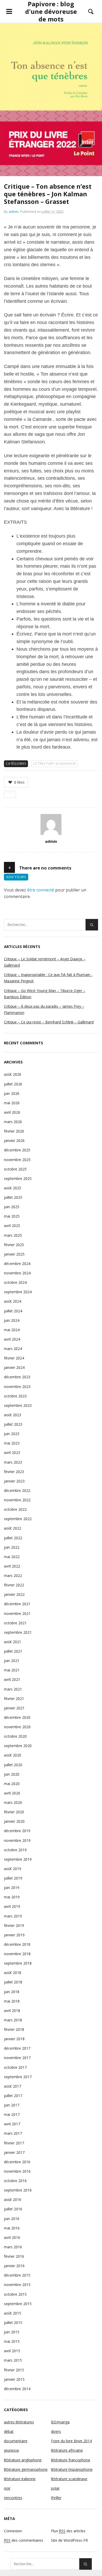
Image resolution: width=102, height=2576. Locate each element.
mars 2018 (13, 2020)
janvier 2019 (14, 1935)
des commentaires (24, 2540)
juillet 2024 (13, 1311)
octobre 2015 (15, 2294)
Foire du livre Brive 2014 (71, 2441)
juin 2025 (12, 1207)
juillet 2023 (13, 1424)
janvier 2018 (14, 2039)
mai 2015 (12, 2341)
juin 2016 (12, 2219)
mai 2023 (12, 1443)
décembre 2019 (17, 1831)
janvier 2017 (14, 2152)
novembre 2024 (17, 1273)
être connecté (41, 890)
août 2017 (13, 2086)
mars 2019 (13, 1916)
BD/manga (60, 2422)
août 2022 (13, 1528)
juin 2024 (12, 1320)
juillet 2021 (13, 1651)
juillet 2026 (13, 1084)
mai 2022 (12, 1557)
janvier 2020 (14, 1821)
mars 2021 (13, 1689)
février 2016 (14, 2256)
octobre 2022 (15, 1509)
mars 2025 (13, 1235)
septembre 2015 (18, 2304)
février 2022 (14, 1585)
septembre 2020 (18, 1746)
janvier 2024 (14, 1367)
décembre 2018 (17, 1944)
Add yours (16, 877)
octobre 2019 (15, 1850)
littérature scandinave (55, 764)
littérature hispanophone (72, 2469)
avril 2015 (12, 2351)
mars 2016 (13, 2247)
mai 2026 (12, 1103)
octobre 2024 (15, 1282)
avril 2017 (12, 2124)
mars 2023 (13, 1462)
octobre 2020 (15, 1736)
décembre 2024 (17, 1264)
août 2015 (13, 2313)
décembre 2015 (17, 2275)
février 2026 (14, 1131)
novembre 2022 (17, 1500)
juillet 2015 (13, 2323)
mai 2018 (12, 2001)
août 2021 (13, 1642)
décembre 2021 (17, 1604)
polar (55, 2488)
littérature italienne (20, 2479)
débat (9, 2431)
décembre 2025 (17, 1150)
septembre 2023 (18, 1405)
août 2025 (13, 1188)
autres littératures (19, 2422)
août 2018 (13, 1973)
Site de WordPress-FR (69, 2540)
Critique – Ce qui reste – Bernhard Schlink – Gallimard (49, 1022)
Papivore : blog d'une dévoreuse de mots (51, 11)
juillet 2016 (13, 2209)
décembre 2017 (17, 2048)
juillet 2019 (13, 1878)
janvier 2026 (14, 1141)
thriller (56, 2498)
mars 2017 (13, 2133)
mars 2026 (13, 1122)
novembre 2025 (17, 1160)
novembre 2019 (17, 1840)
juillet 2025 (13, 1197)
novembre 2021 (17, 1613)
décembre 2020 (17, 1717)
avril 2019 (12, 1906)
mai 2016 (12, 2228)
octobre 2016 (15, 2181)
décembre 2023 (17, 1377)
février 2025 (14, 1245)
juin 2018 (12, 1992)
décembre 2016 (17, 2162)
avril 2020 (12, 1793)
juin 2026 (12, 1093)
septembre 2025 (18, 1178)
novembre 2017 (17, 2058)
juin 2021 (12, 1661)
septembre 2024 (18, 1292)
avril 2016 (12, 2237)
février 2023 (14, 1472)
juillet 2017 (13, 2096)
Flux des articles (68, 2531)
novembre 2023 (17, 1387)
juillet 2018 (13, 1982)
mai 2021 (12, 1670)
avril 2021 (12, 1679)
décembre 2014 (17, 2389)
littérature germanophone (26, 2469)
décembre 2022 (17, 1490)
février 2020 (14, 1812)
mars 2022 (13, 1576)
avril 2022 (12, 1566)
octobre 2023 (15, 1396)
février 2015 (14, 2370)
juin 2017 (12, 2105)
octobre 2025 (15, 1169)
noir (7, 2488)
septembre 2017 (18, 2077)
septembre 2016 (18, 2190)
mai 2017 (12, 2114)
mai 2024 (12, 1330)
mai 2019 (12, 1897)
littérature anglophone (23, 2460)
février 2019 (14, 1925)
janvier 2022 (14, 1594)
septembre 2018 (18, 1963)
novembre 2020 (17, 1727)
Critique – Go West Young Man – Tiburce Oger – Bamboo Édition (45, 994)
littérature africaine (67, 2450)
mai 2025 (12, 1216)
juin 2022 (12, 1547)
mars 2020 (13, 1802)
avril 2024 (12, 1339)
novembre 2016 (17, 2171)
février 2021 (14, 1699)
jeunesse (12, 2450)
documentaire (16, 2441)
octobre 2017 (15, 2067)
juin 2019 (12, 1888)
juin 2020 (12, 1774)
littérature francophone (71, 2460)
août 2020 (13, 1755)
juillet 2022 (13, 1538)
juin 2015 (12, 2332)
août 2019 (13, 1869)
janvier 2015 (14, 2379)
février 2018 (14, 2029)
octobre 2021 (15, 1623)
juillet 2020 (13, 1765)
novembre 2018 (17, 1954)
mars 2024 (13, 1349)
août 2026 (13, 1074)
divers (56, 2431)
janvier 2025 (14, 1254)
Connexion (13, 2531)
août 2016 (13, 2199)
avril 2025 (12, 1226)
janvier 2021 (14, 1708)
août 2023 (13, 1415)
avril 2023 (12, 1453)
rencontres (13, 2498)
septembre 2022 (18, 1519)
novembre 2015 (17, 2285)
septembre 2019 (18, 1859)
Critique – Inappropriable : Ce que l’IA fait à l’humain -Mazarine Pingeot (48, 978)
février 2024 (14, 1358)
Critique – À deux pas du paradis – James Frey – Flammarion (44, 1009)
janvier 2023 (14, 1481)
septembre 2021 (18, 1632)
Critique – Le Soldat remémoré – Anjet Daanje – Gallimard (45, 962)
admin (14, 211)
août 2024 (13, 1301)
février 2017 (14, 2143)
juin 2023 (12, 1434)
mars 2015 (13, 2360)
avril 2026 (12, 1112)
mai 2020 (12, 1784)
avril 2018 (12, 2011)
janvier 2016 (14, 2266)
